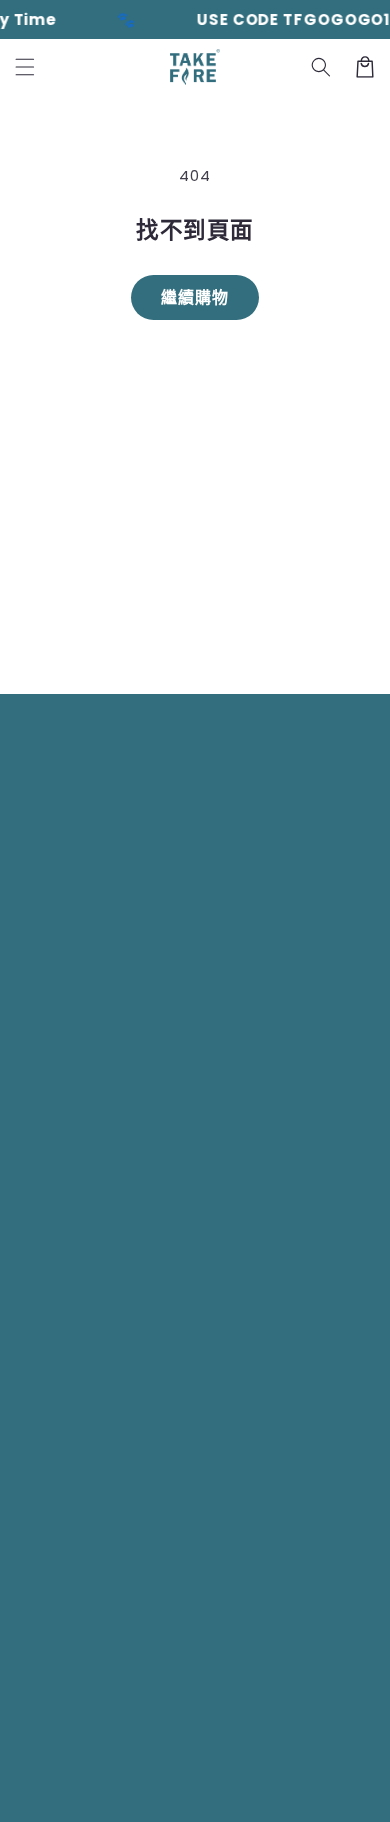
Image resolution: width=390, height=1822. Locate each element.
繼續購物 (195, 297)
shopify (254, 1761)
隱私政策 (106, 1791)
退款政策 (322, 1761)
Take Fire (124, 1761)
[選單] (25, 67)
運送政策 (237, 1791)
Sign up (195, 631)
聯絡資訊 (302, 1791)
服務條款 (171, 1791)
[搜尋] (321, 67)
